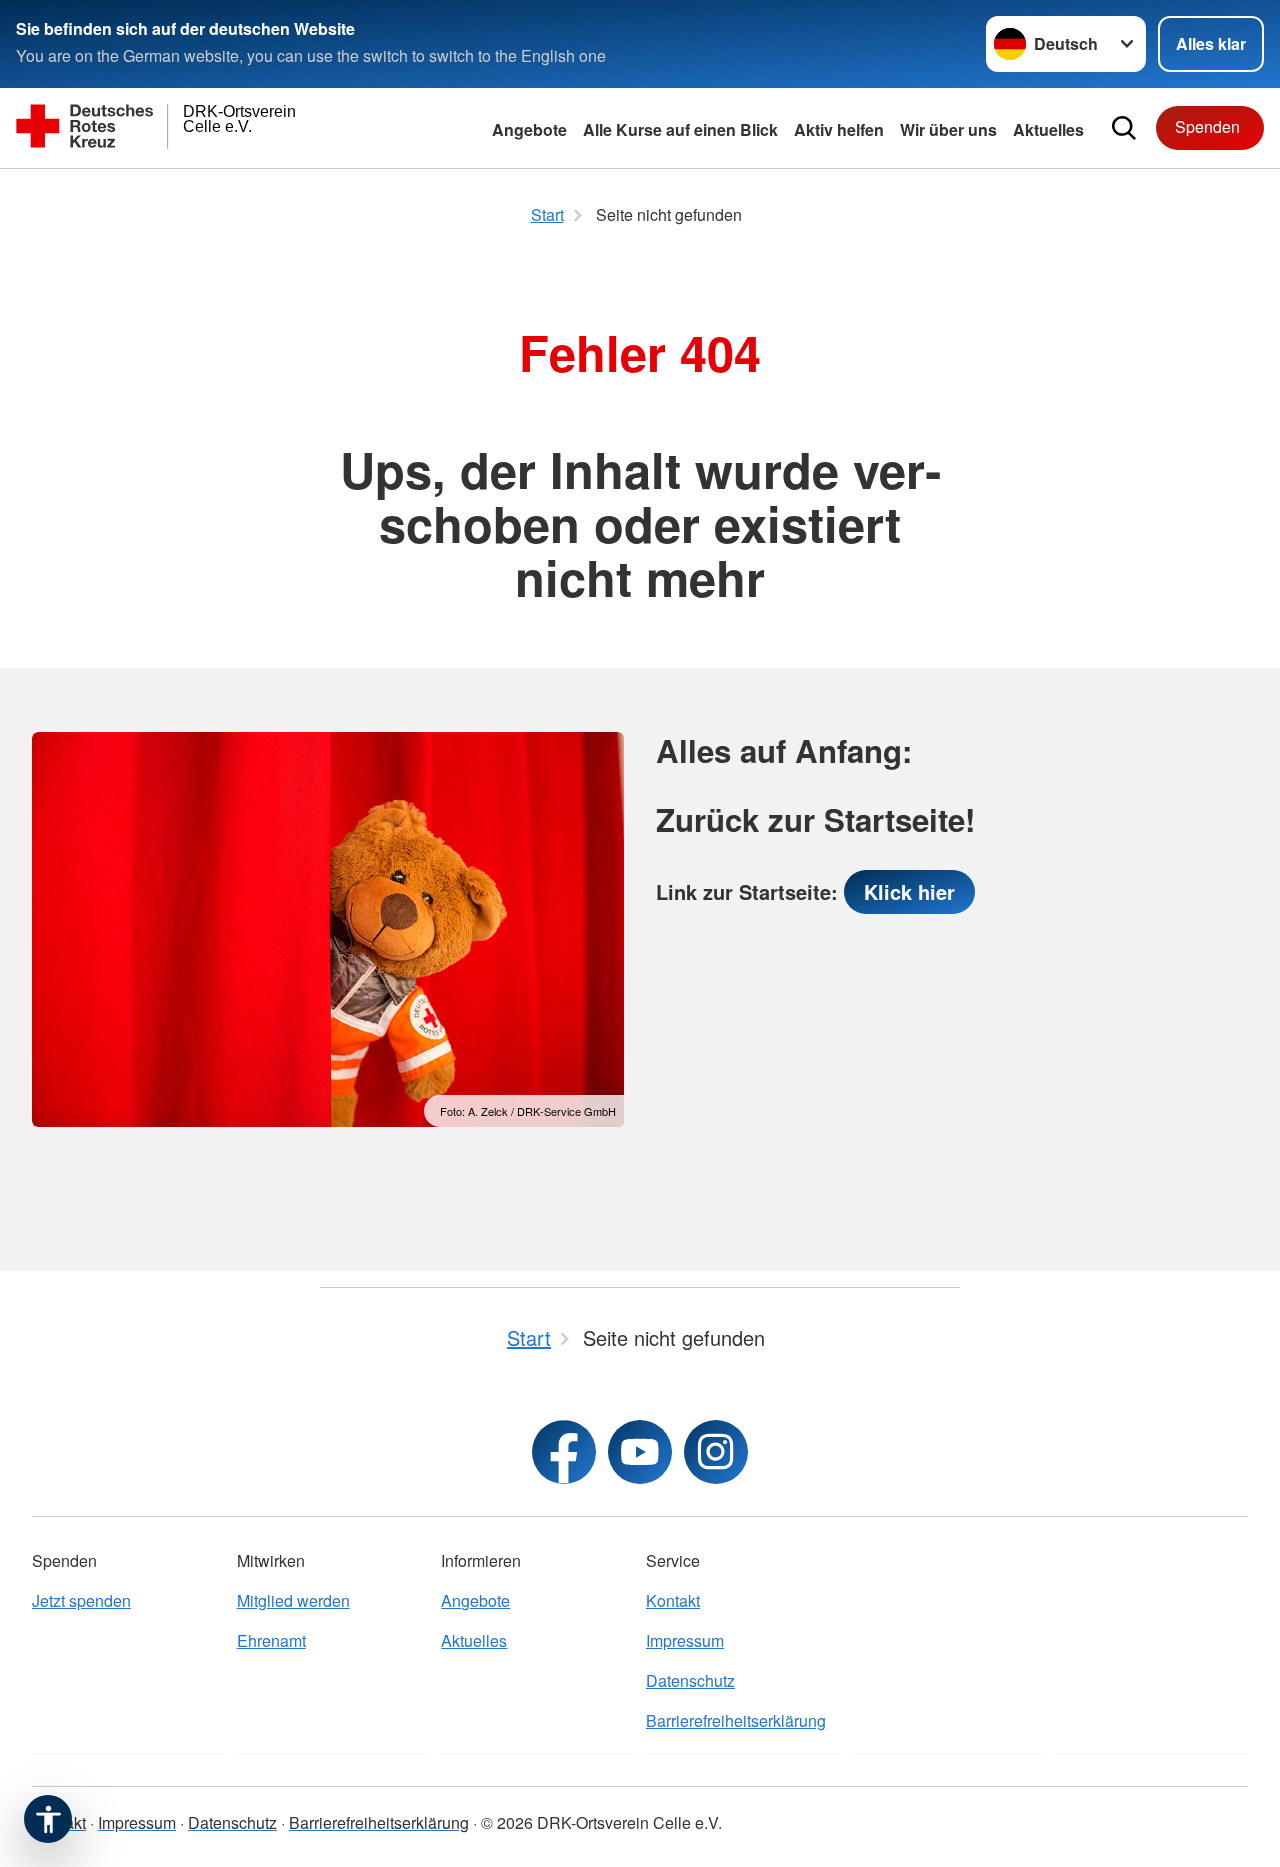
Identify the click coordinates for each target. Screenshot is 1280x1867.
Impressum (685, 1640)
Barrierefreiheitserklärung (736, 1720)
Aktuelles (1048, 129)
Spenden (1207, 126)
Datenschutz (690, 1680)
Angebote (529, 129)
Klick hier (909, 891)
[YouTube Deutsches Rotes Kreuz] (640, 1452)
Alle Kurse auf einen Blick (680, 129)
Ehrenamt (271, 1640)
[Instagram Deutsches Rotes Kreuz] (716, 1452)
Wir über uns (948, 129)
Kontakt (673, 1600)
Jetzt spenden (81, 1600)
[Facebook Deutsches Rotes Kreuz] (564, 1452)
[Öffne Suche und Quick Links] (1124, 128)
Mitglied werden (293, 1600)
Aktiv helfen (839, 129)
